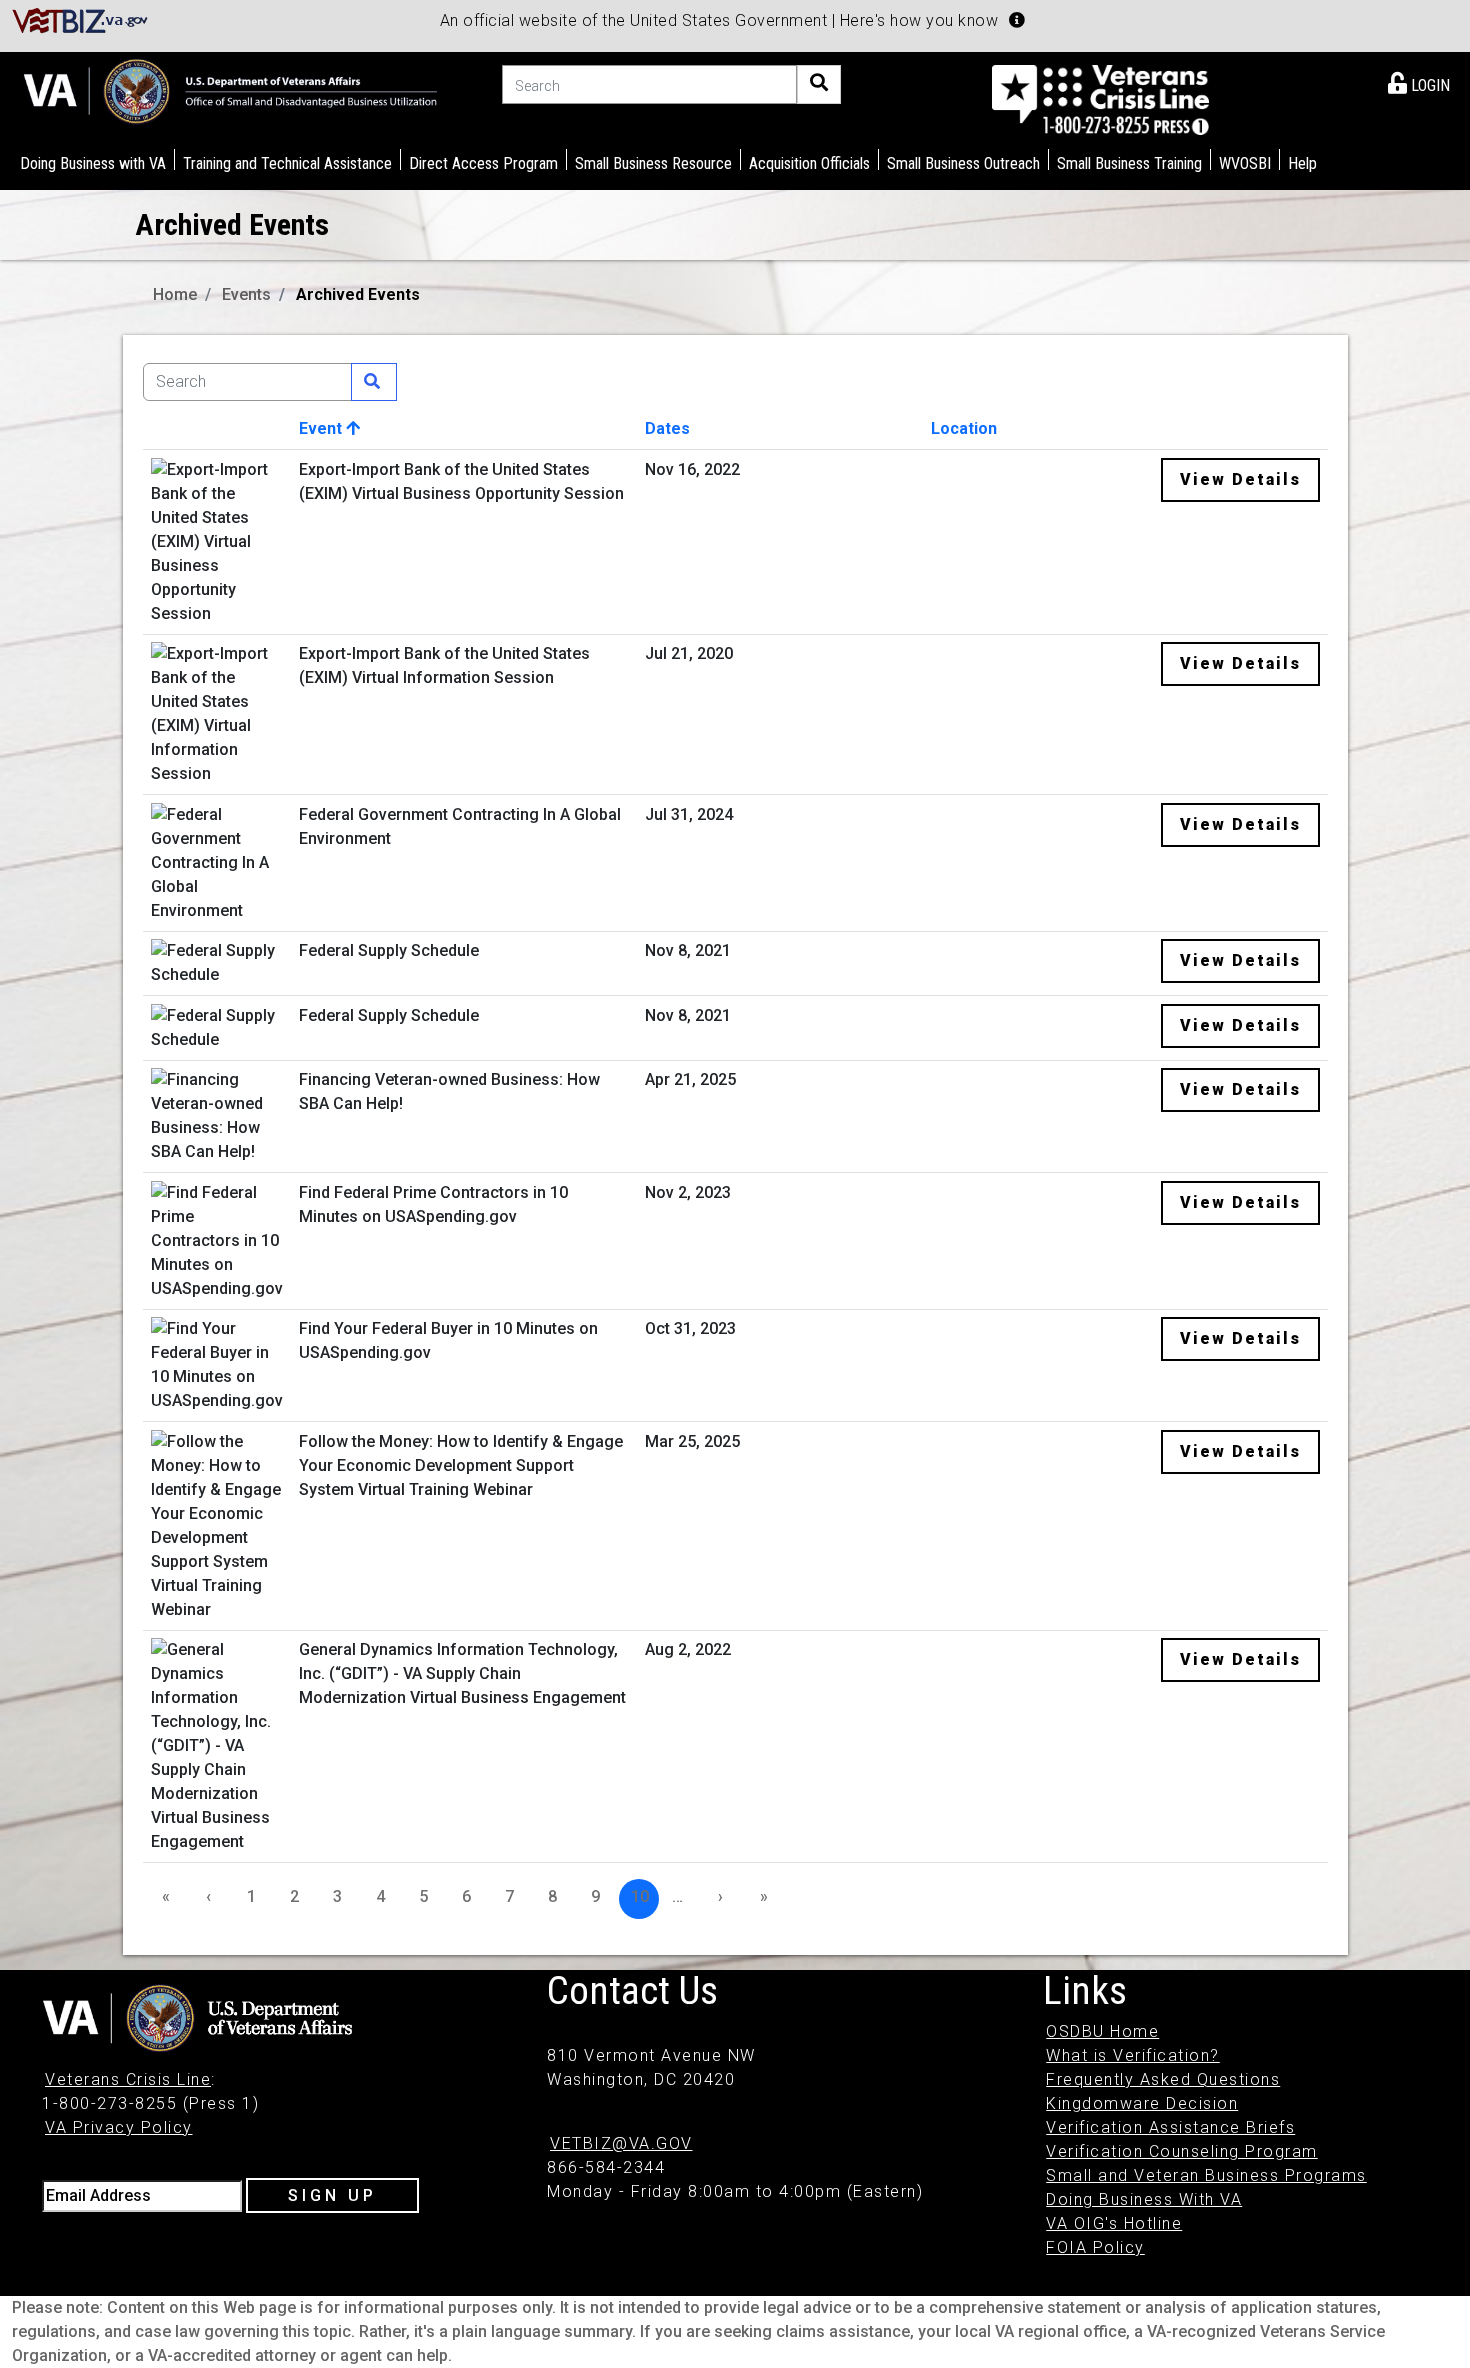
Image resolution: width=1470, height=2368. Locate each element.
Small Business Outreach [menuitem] (963, 163)
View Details (1240, 479)
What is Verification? (1133, 2055)
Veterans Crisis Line (128, 2079)
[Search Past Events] (374, 382)
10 (640, 1896)
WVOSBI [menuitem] (1245, 163)
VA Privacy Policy (119, 2127)
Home (175, 294)
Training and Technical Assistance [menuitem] (287, 163)
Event (322, 428)
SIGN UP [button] (332, 2195)
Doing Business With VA (1144, 2199)
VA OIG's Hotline (1114, 2223)
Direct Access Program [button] (483, 163)
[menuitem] (1419, 82)
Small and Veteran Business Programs (1206, 2175)
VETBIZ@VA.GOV (621, 2143)
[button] (1017, 20)
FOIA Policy (1095, 2247)
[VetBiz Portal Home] (80, 19)
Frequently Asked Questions (1163, 2079)
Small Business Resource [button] (653, 163)
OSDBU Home (1102, 2031)
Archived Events (358, 294)
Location (964, 428)
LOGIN (1428, 85)
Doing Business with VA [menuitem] (93, 163)
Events (246, 294)
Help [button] (1302, 163)
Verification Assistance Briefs (1170, 2127)
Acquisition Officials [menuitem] (809, 163)
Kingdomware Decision (1142, 2103)
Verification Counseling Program (1182, 2151)
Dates (667, 428)
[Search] (819, 84)
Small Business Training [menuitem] (1129, 163)
